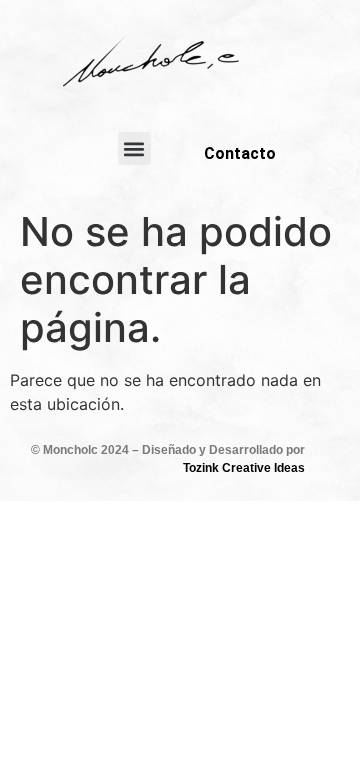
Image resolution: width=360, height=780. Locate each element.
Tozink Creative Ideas (244, 468)
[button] (134, 148)
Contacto (240, 153)
